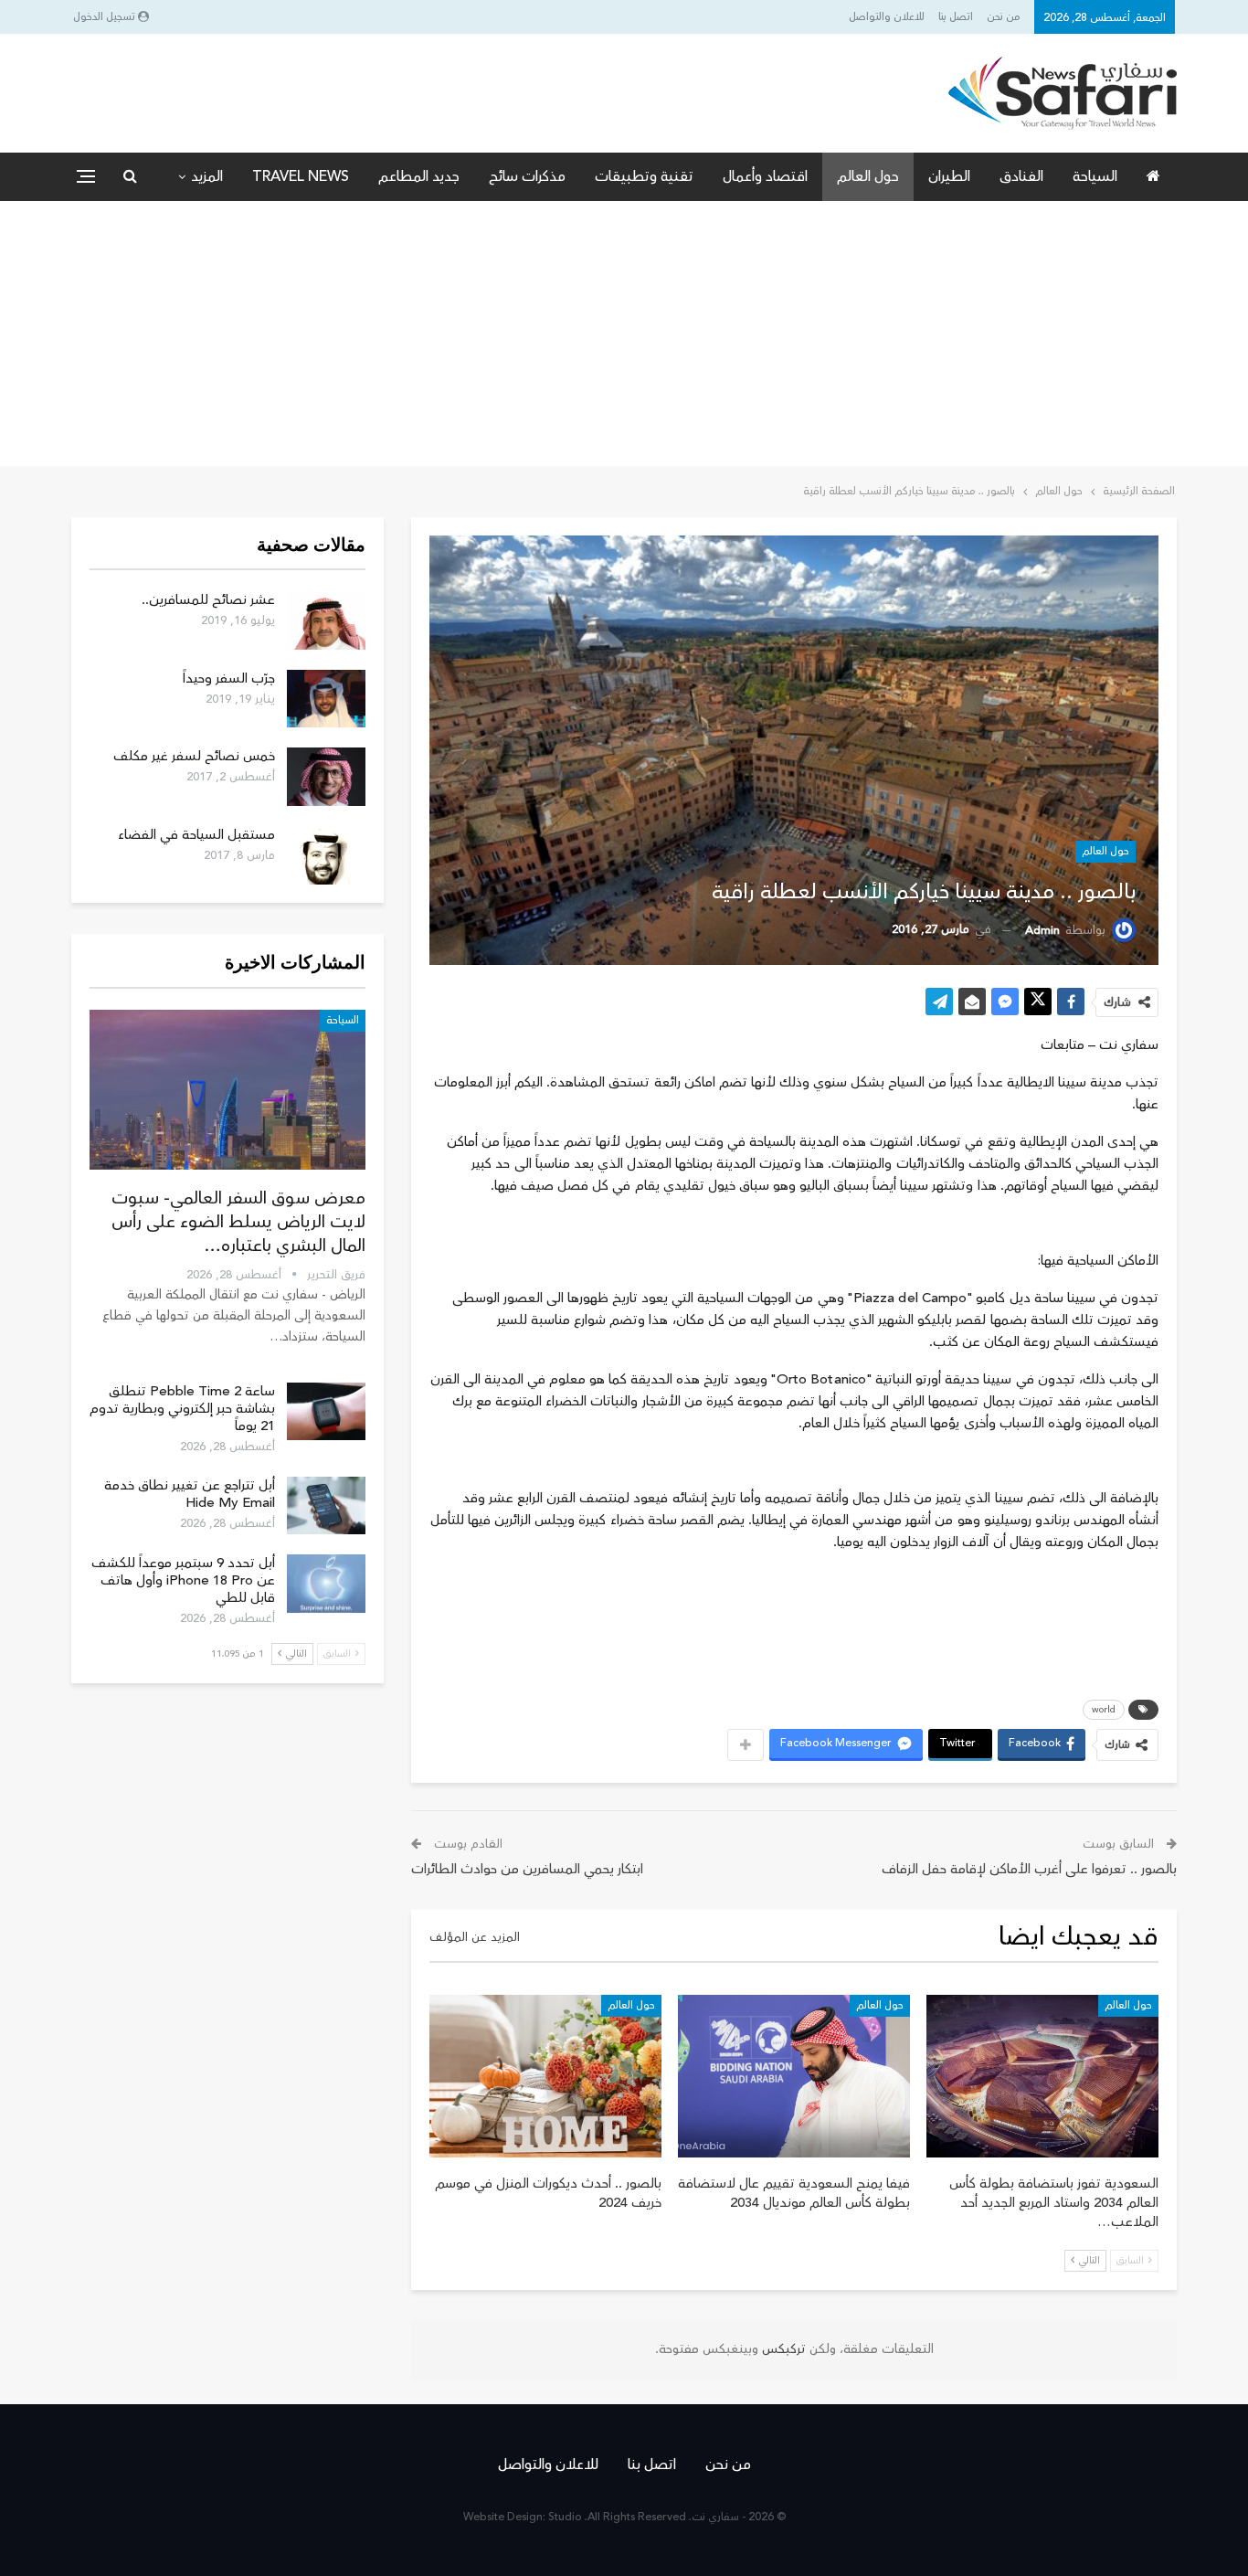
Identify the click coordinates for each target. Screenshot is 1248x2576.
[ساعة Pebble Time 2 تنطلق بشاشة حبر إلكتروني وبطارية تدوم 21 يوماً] (326, 1412)
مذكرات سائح (527, 176)
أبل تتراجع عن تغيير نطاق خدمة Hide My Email (190, 1494)
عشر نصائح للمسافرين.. (208, 600)
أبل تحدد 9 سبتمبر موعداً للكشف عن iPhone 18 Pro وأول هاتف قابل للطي (183, 1580)
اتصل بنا (956, 17)
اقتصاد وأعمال (765, 176)
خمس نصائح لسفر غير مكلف (194, 756)
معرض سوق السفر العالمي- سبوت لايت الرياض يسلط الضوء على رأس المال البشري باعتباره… (238, 1222)
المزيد (207, 176)
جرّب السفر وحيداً (229, 678)
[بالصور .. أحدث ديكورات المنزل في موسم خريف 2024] (545, 2076)
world (1104, 1710)
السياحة (1095, 176)
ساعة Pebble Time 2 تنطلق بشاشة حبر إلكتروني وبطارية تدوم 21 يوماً (182, 1409)
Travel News (301, 176)
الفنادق (1021, 176)
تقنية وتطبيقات (644, 176)
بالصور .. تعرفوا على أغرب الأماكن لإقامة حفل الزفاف (1029, 1869)
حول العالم (868, 176)
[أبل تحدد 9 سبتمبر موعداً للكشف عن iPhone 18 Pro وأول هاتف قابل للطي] (326, 1584)
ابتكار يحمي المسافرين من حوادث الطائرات (527, 1869)
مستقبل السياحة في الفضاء (196, 835)
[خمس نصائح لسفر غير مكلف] (326, 777)
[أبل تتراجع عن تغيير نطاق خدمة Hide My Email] (326, 1506)
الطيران (949, 176)
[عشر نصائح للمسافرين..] (326, 620)
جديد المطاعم (419, 176)
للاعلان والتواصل (887, 17)
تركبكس (782, 2349)
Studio (565, 2517)
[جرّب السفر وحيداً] (326, 699)
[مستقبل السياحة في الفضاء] (326, 855)
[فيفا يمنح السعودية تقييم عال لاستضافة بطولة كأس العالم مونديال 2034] (794, 2076)
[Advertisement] (624, 338)
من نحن (1004, 17)
